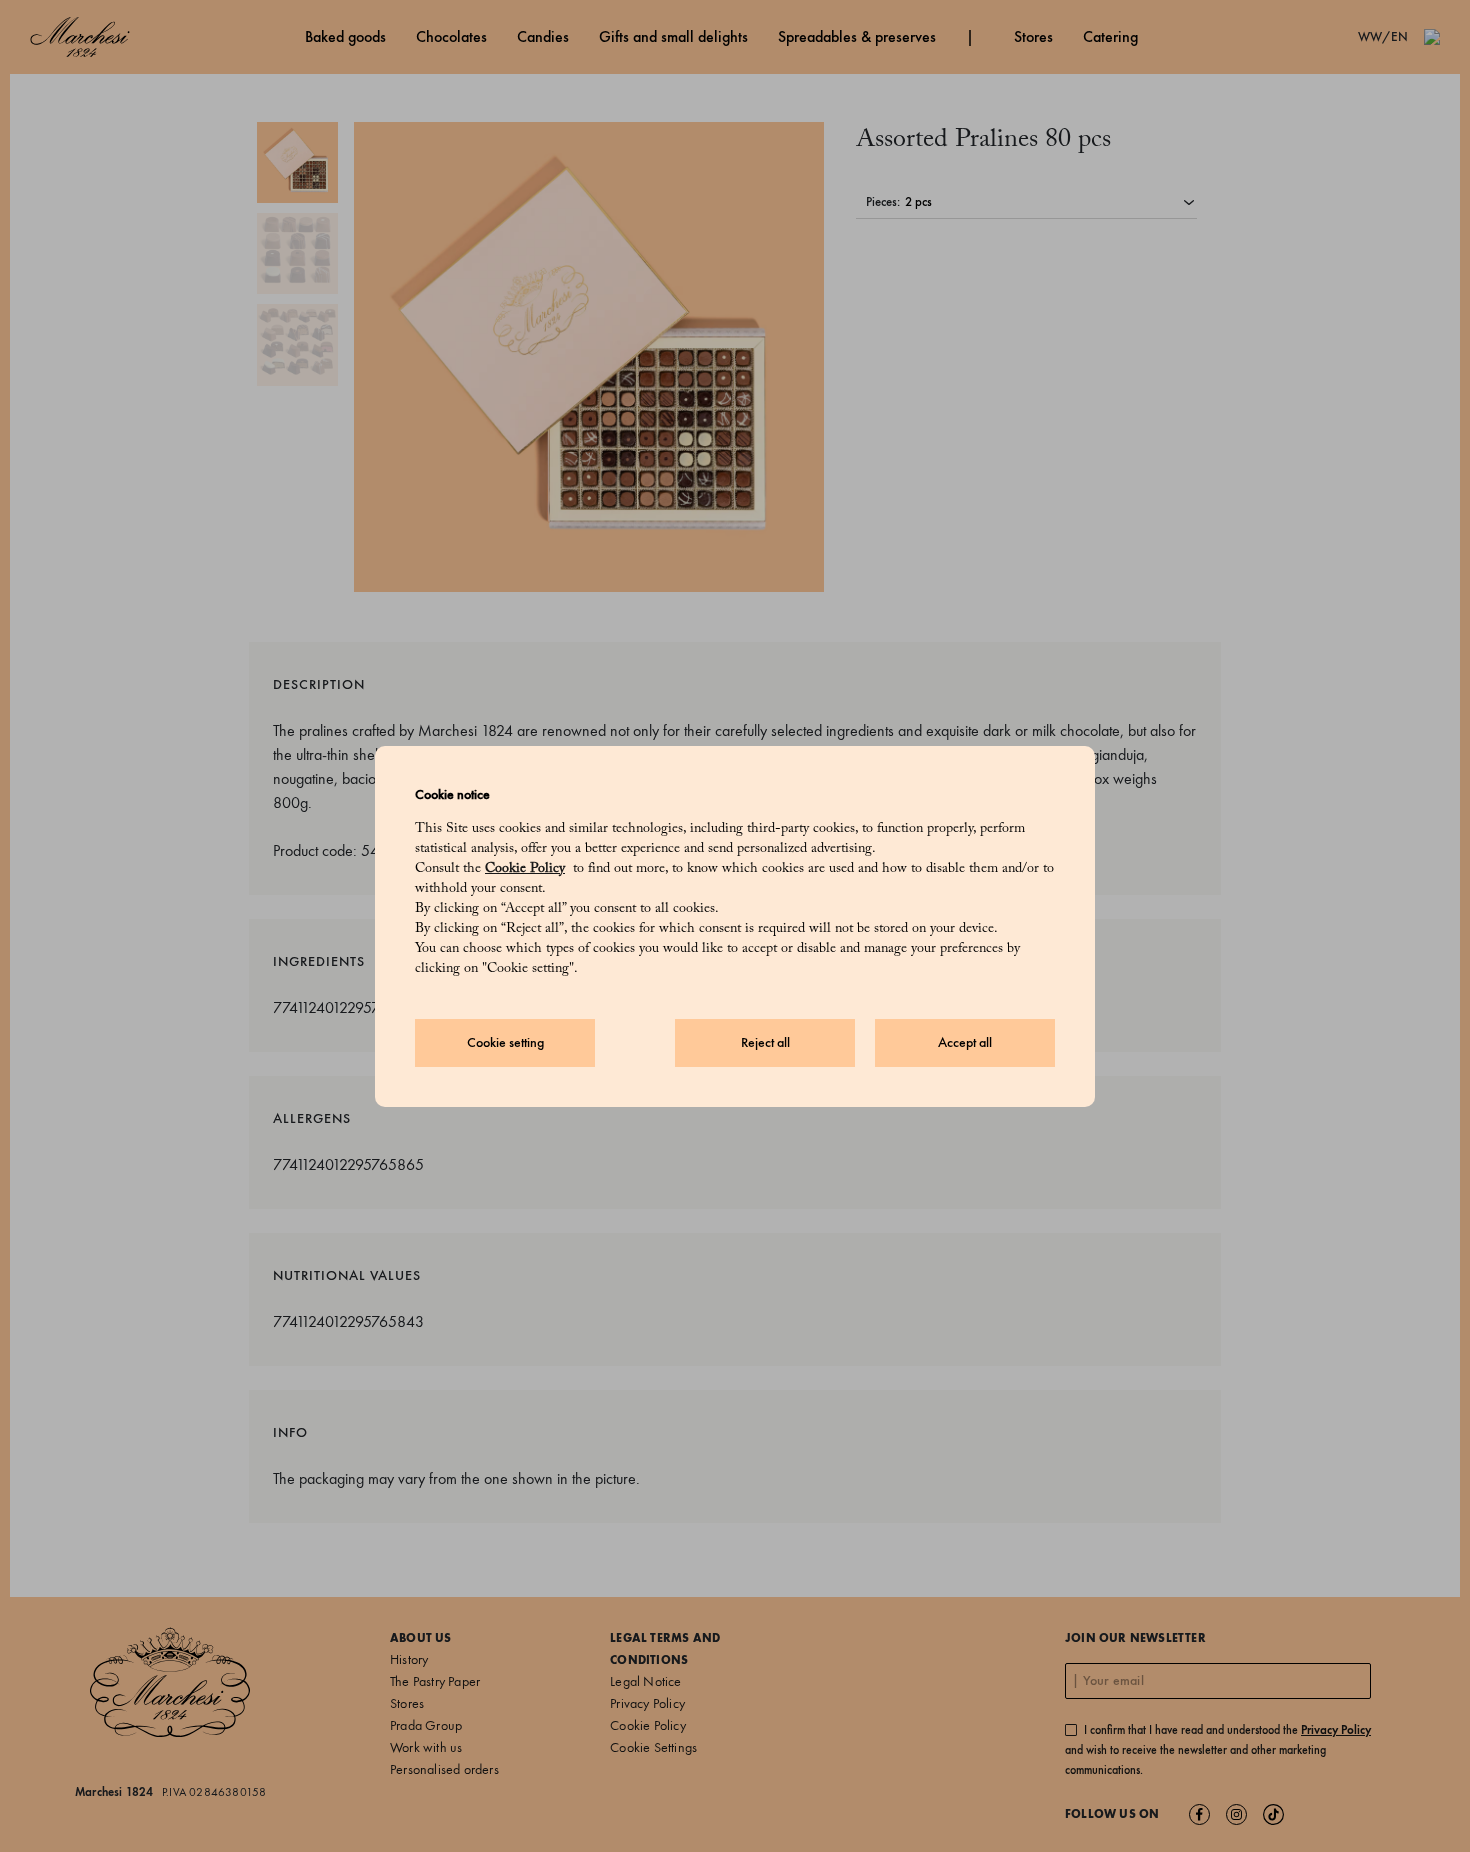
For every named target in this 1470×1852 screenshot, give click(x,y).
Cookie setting (505, 1042)
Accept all (965, 1042)
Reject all (765, 1042)
